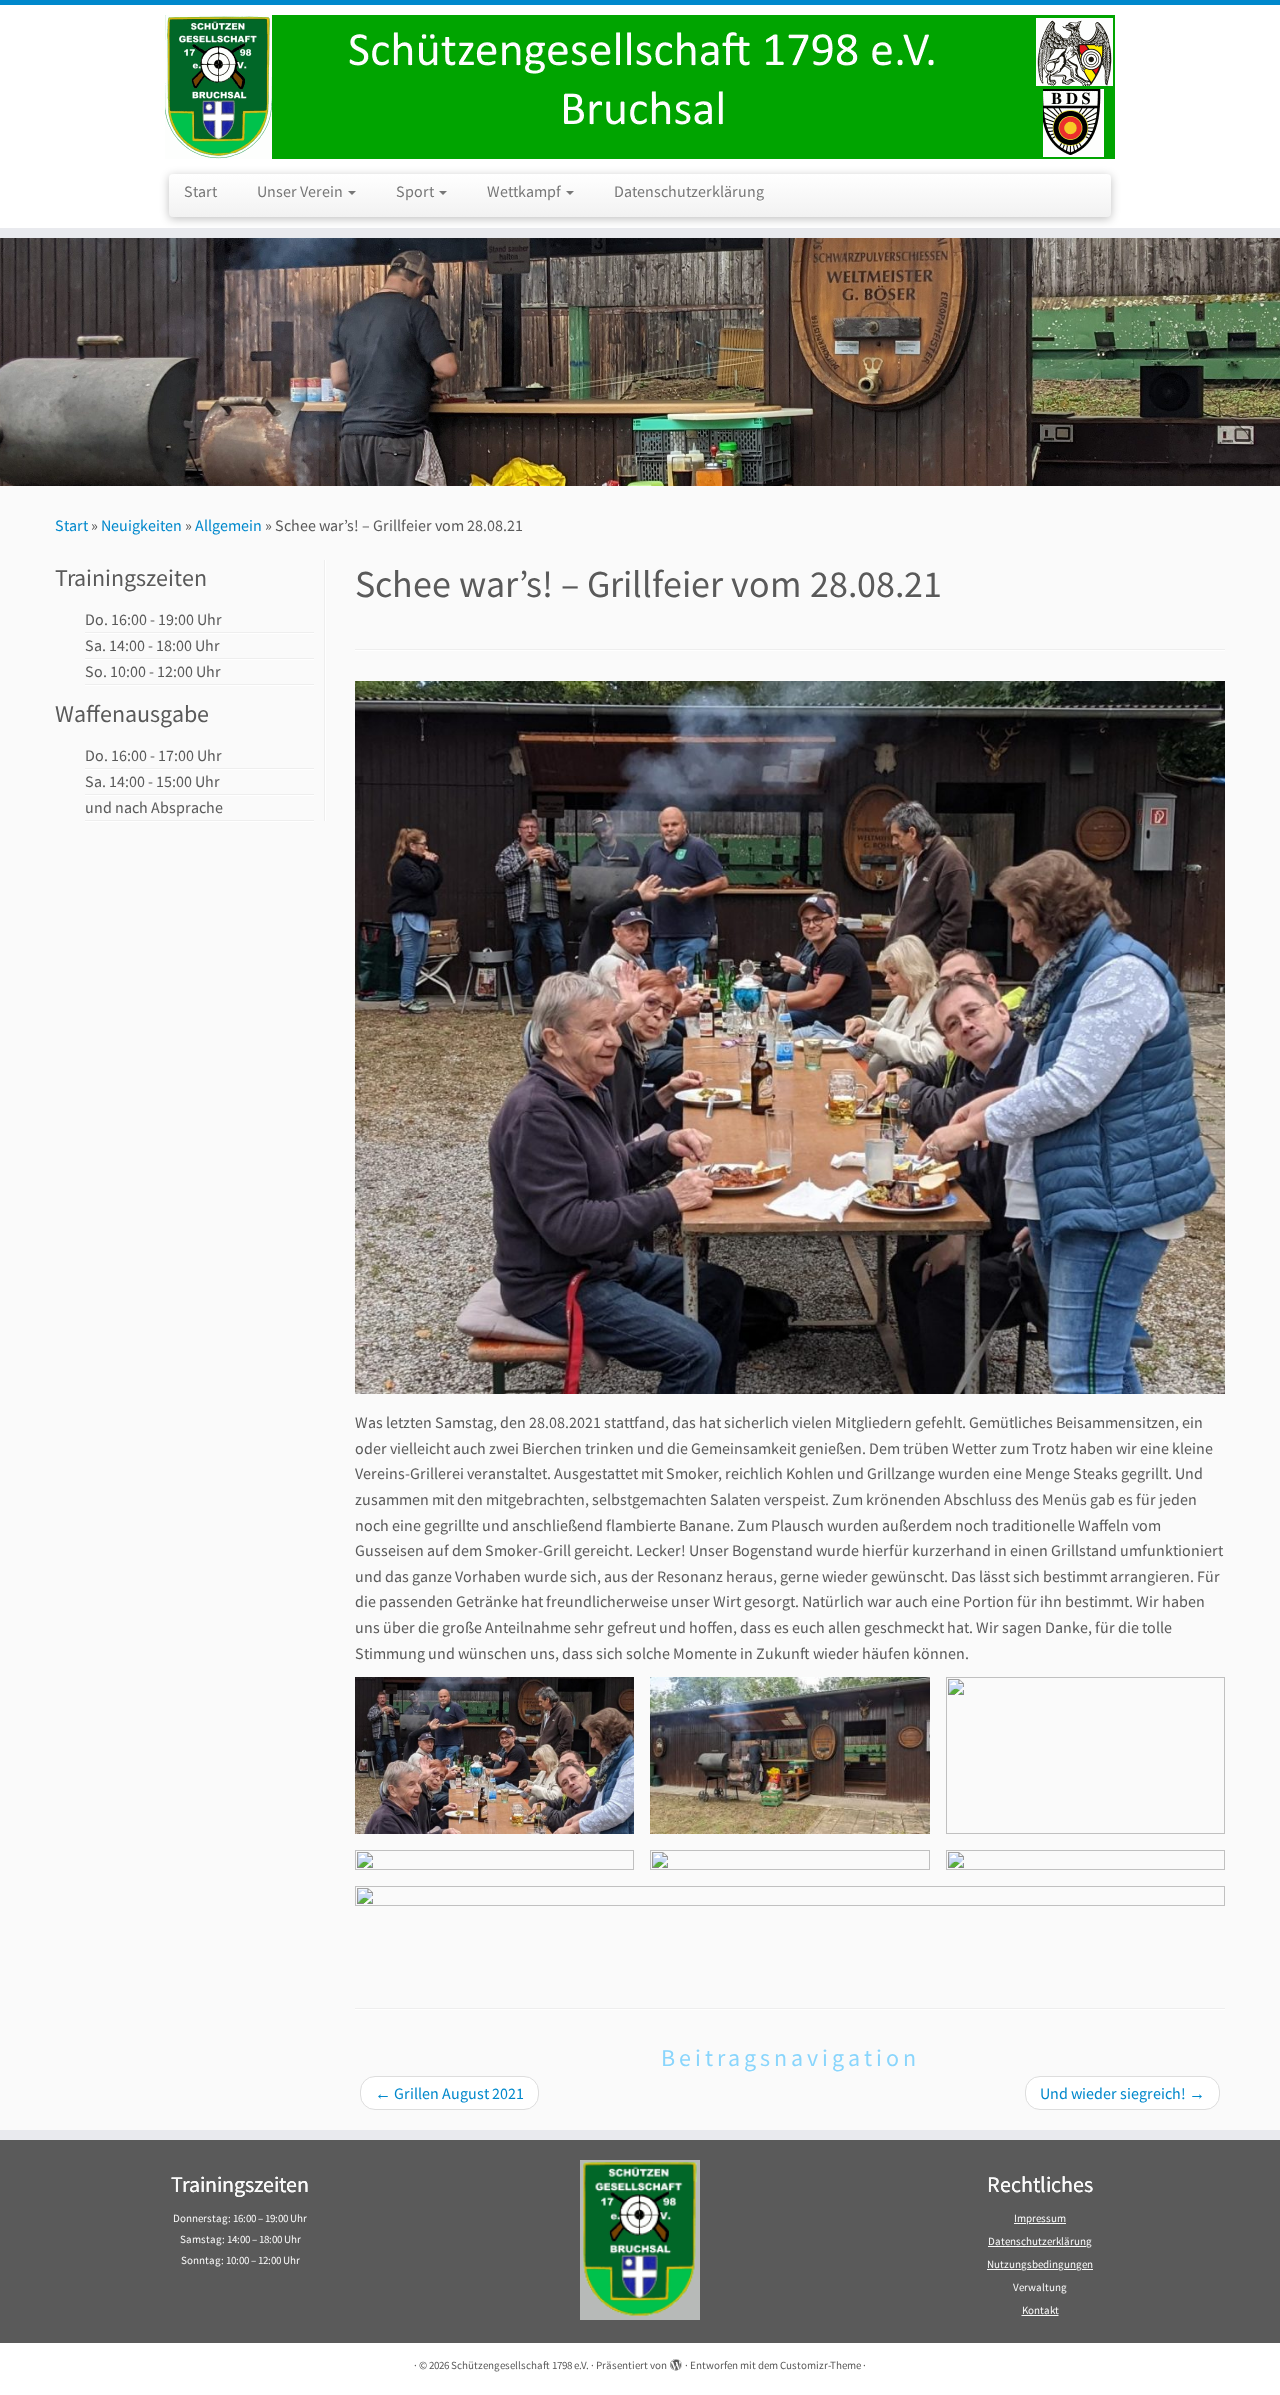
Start (200, 191)
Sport (416, 191)
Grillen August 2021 (449, 2093)
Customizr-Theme (820, 2365)
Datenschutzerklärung (689, 191)
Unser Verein (301, 191)
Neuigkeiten (141, 525)
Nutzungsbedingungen (1040, 2264)
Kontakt (1040, 2310)
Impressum (1040, 2218)
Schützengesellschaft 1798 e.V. (520, 2365)
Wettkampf (525, 191)
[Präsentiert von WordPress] (676, 2361)
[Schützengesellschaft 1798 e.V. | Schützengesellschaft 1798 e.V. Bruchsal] (640, 87)
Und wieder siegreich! (1122, 2093)
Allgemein (228, 525)
